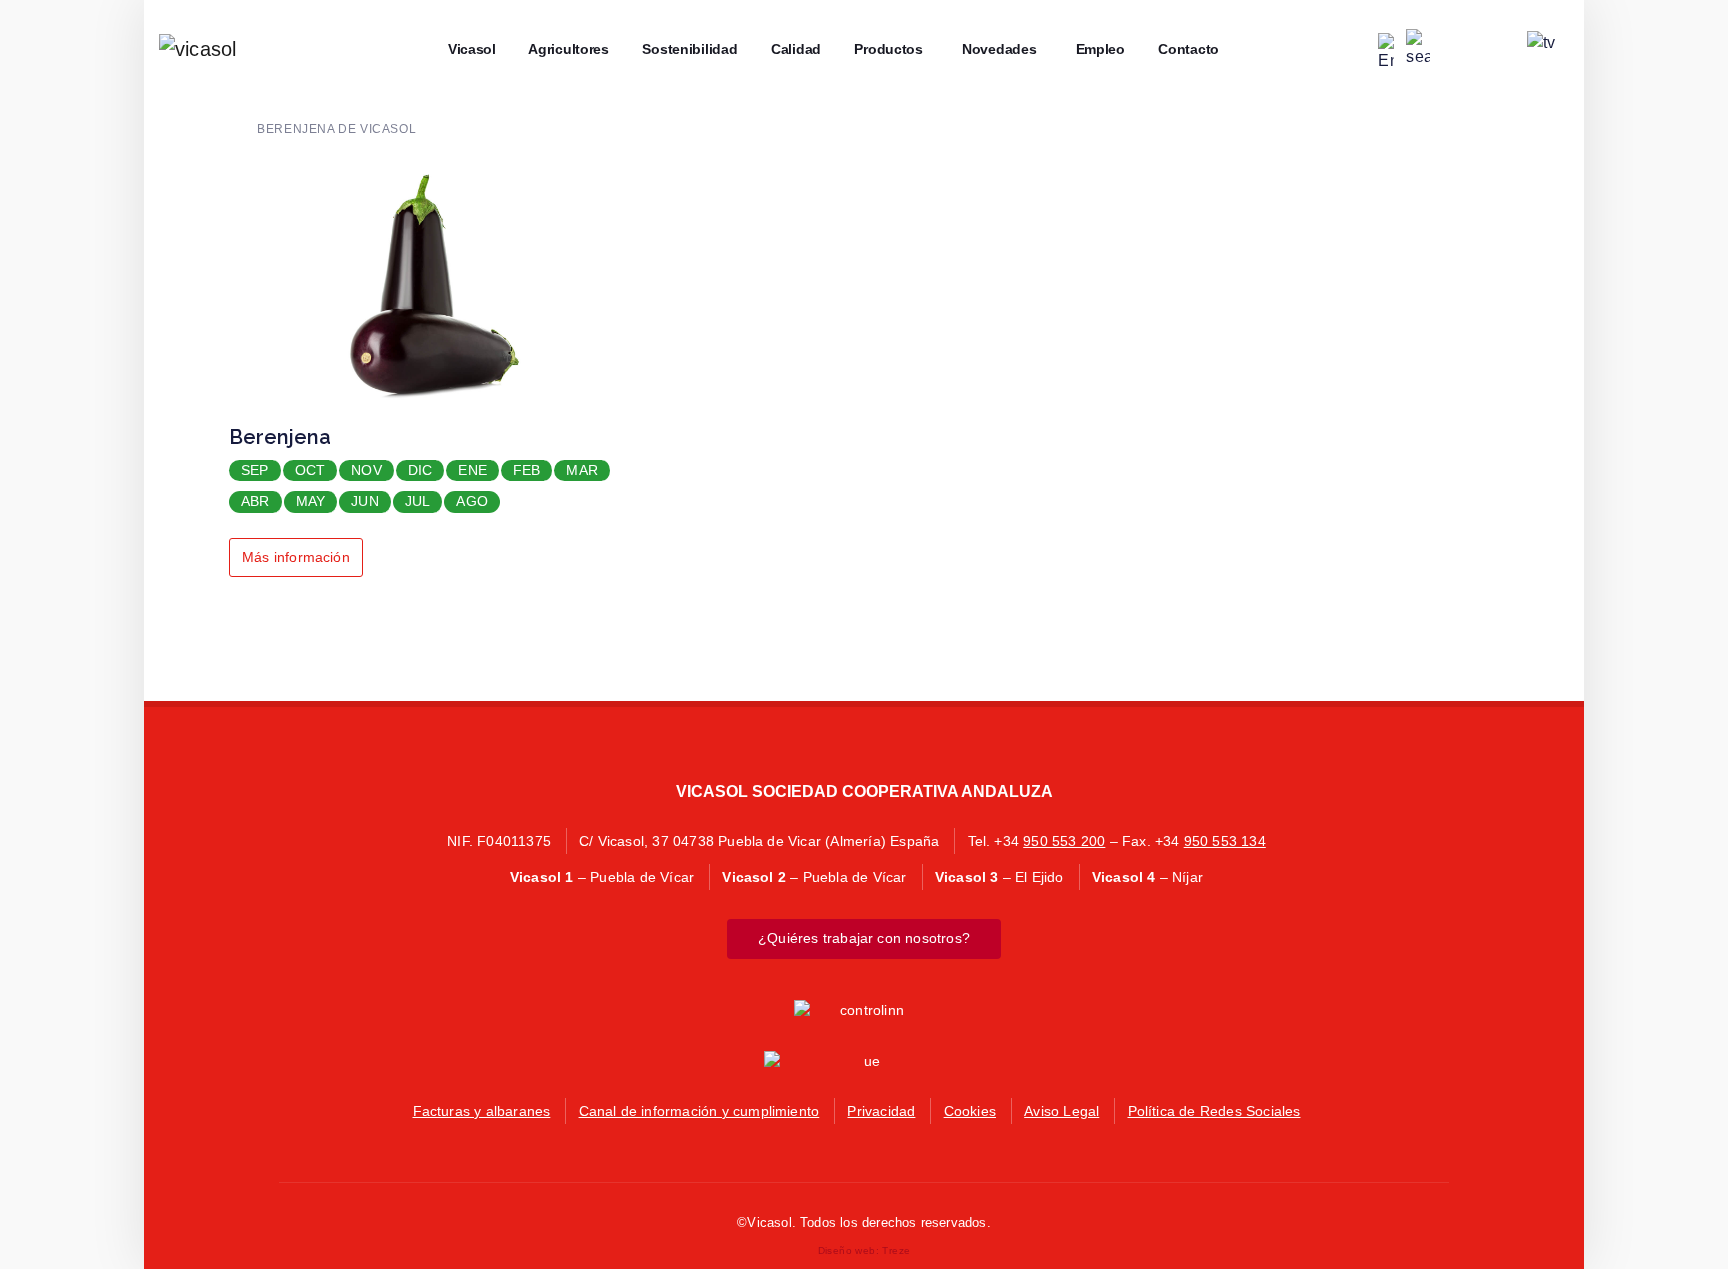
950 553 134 (1225, 841)
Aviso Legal (1061, 1111)
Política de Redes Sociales (1214, 1111)
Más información (296, 557)
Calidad (790, 49)
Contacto (1182, 49)
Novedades (993, 49)
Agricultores (562, 49)
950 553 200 (1064, 841)
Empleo (1093, 49)
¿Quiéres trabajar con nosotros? (864, 938)
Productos (882, 49)
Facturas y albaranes (482, 1111)
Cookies (970, 1111)
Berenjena (280, 437)
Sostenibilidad (683, 49)
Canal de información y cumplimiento (699, 1111)
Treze (896, 1250)
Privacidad (881, 1111)
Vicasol (465, 49)
